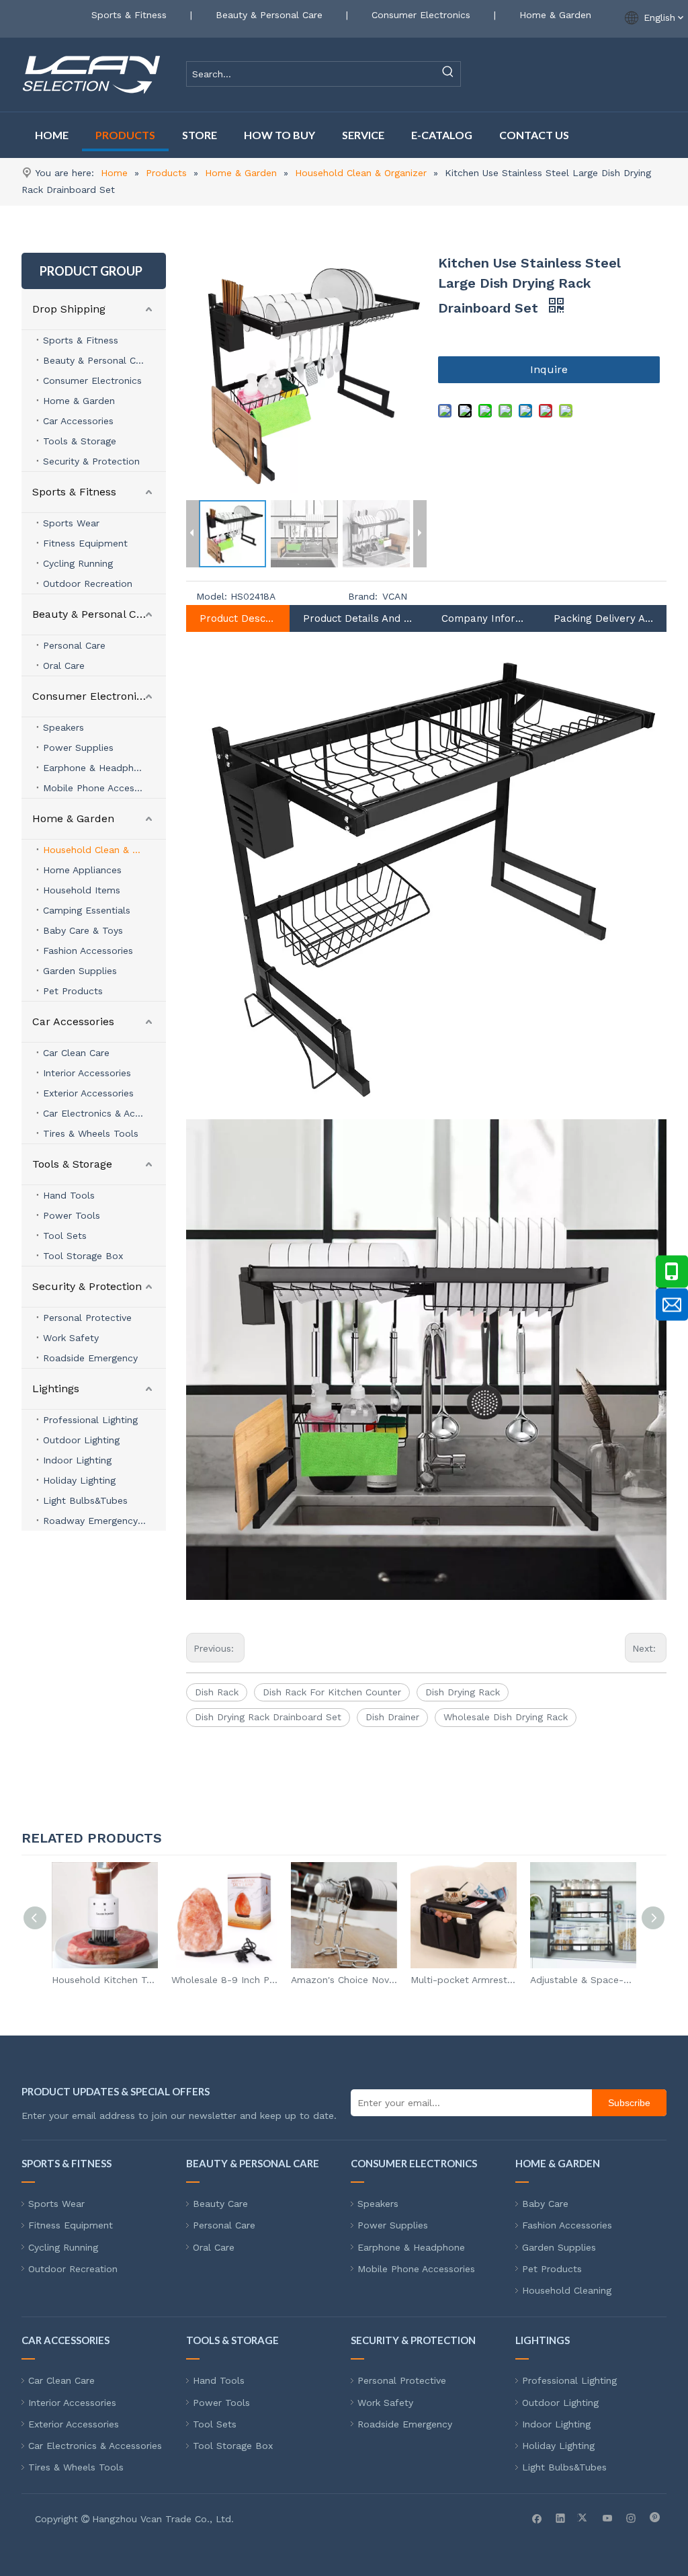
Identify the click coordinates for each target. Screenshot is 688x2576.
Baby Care (545, 2204)
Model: (212, 596)
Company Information (484, 618)
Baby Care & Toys (83, 930)
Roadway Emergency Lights (104, 1521)
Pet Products (73, 991)
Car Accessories (78, 421)
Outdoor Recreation (88, 583)
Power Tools (72, 1215)
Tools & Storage (80, 441)
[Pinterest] (655, 2518)
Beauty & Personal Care (269, 15)
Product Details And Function (359, 618)
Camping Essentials (87, 910)
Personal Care (74, 645)
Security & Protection (91, 461)
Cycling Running (78, 563)
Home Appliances (82, 870)
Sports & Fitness (129, 15)
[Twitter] (584, 2518)
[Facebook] (537, 2518)
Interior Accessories (87, 1073)
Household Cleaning (567, 2290)
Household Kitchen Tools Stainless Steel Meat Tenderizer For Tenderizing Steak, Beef (105, 1980)
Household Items (82, 890)
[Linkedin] (561, 2518)
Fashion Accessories (88, 951)
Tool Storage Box (83, 1256)
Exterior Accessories (88, 1093)
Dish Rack (217, 1692)
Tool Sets (65, 1236)
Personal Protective (87, 1318)
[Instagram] (631, 2518)
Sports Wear (71, 523)
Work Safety (71, 1338)
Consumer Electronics (421, 15)
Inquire (549, 369)
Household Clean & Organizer (104, 850)
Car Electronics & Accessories (104, 1113)
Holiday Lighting (79, 1480)
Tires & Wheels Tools (91, 1133)
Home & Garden (555, 15)
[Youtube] (608, 2518)
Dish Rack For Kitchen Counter (332, 1692)
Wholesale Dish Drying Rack (506, 1717)
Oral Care (64, 666)
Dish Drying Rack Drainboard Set (268, 1717)
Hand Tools (69, 1195)
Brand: (363, 596)
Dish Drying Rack (463, 1692)
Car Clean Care (76, 1053)
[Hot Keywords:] (448, 74)
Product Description (238, 618)
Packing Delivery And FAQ (603, 618)
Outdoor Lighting (81, 1440)
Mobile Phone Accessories (102, 788)
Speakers (63, 727)
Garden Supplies (80, 971)
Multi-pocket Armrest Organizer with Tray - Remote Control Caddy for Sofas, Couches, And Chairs (464, 1980)
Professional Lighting (90, 1420)
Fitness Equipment (85, 543)
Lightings (56, 1388)
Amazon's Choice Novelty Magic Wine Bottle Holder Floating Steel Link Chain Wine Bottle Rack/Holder (344, 1980)
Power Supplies (78, 748)
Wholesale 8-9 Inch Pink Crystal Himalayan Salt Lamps (224, 1980)
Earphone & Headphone (97, 768)
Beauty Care (220, 2204)
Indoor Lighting (77, 1460)
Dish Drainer (392, 1717)
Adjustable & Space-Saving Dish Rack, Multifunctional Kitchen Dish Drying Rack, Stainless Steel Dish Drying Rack (583, 1980)
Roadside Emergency (90, 1358)
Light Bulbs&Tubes (85, 1500)
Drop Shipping (69, 309)
